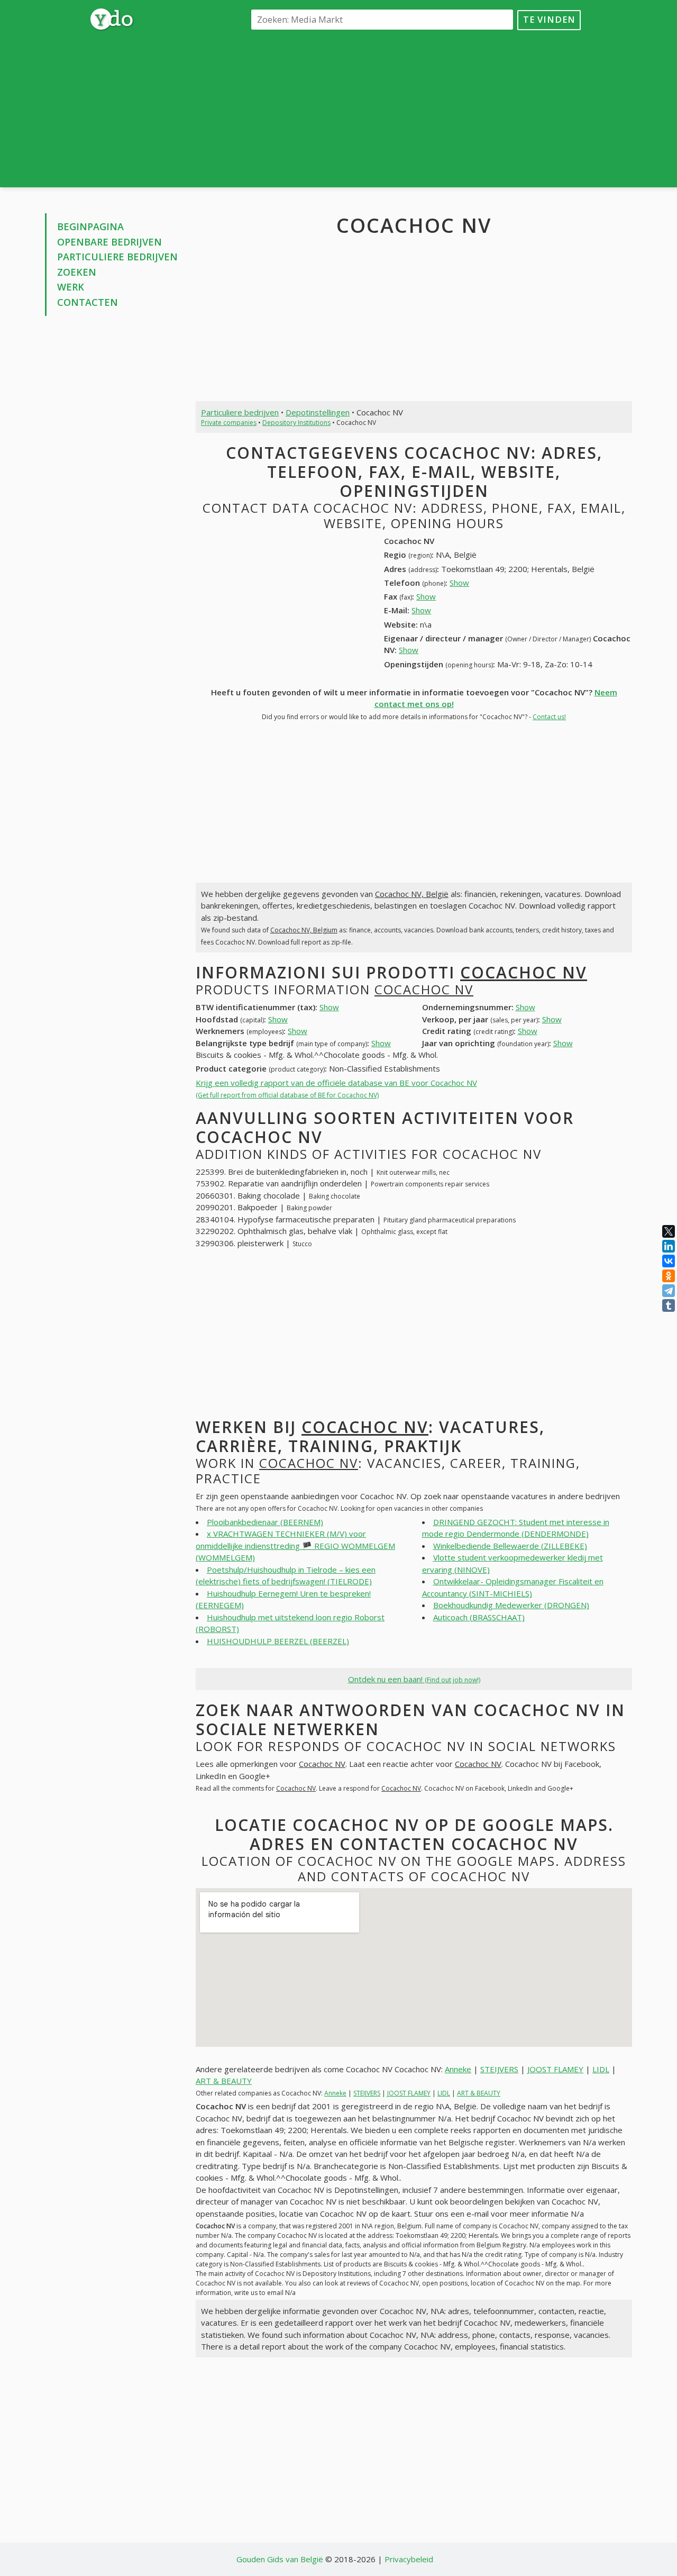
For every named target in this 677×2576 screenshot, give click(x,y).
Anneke (458, 2069)
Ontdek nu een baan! (414, 1679)
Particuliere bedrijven (117, 257)
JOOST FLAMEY (555, 2069)
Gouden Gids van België (280, 2559)
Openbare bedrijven (109, 242)
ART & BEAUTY (224, 2081)
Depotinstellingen (318, 412)
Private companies (229, 423)
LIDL (601, 2069)
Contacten (88, 302)
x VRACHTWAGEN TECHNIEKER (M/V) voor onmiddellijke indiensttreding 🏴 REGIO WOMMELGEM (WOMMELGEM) (295, 1545)
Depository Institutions (296, 423)
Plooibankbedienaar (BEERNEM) (265, 1522)
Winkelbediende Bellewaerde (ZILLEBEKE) (510, 1546)
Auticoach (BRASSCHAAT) (479, 1617)
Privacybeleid (409, 2559)
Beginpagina (90, 226)
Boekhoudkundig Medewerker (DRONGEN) (511, 1605)
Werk (71, 287)
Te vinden (549, 19)
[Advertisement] (414, 108)
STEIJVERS (499, 2069)
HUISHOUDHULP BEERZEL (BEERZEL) (278, 1641)
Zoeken (77, 272)
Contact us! (549, 717)
